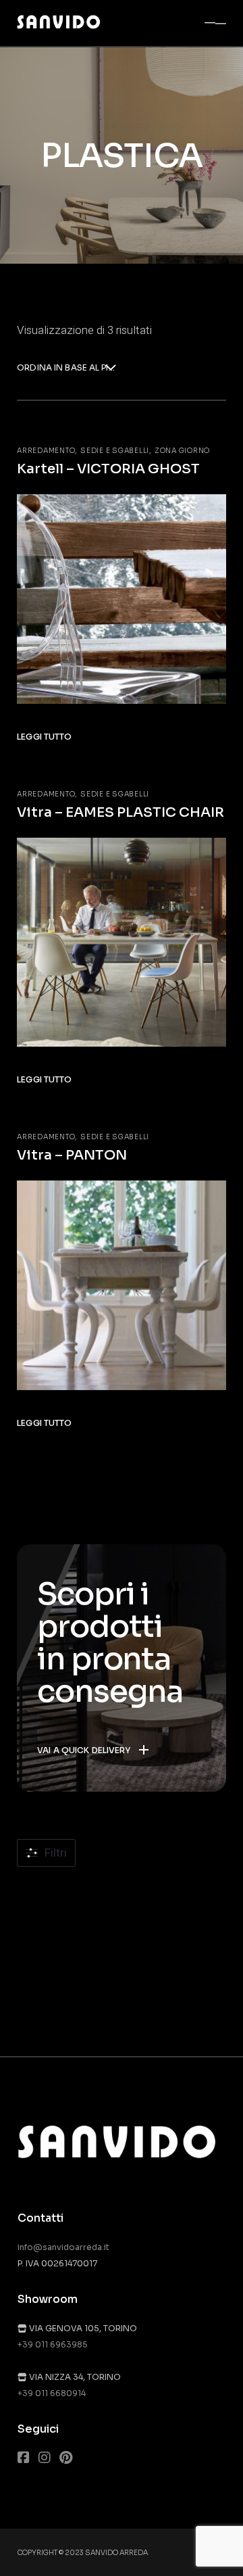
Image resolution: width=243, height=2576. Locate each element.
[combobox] (66, 369)
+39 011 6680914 (52, 2393)
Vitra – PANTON (72, 1155)
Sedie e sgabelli (115, 451)
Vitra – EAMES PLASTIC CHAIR (120, 812)
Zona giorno (182, 451)
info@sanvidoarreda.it (63, 2247)
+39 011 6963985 (53, 2344)
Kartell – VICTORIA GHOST (108, 469)
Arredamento (46, 451)
